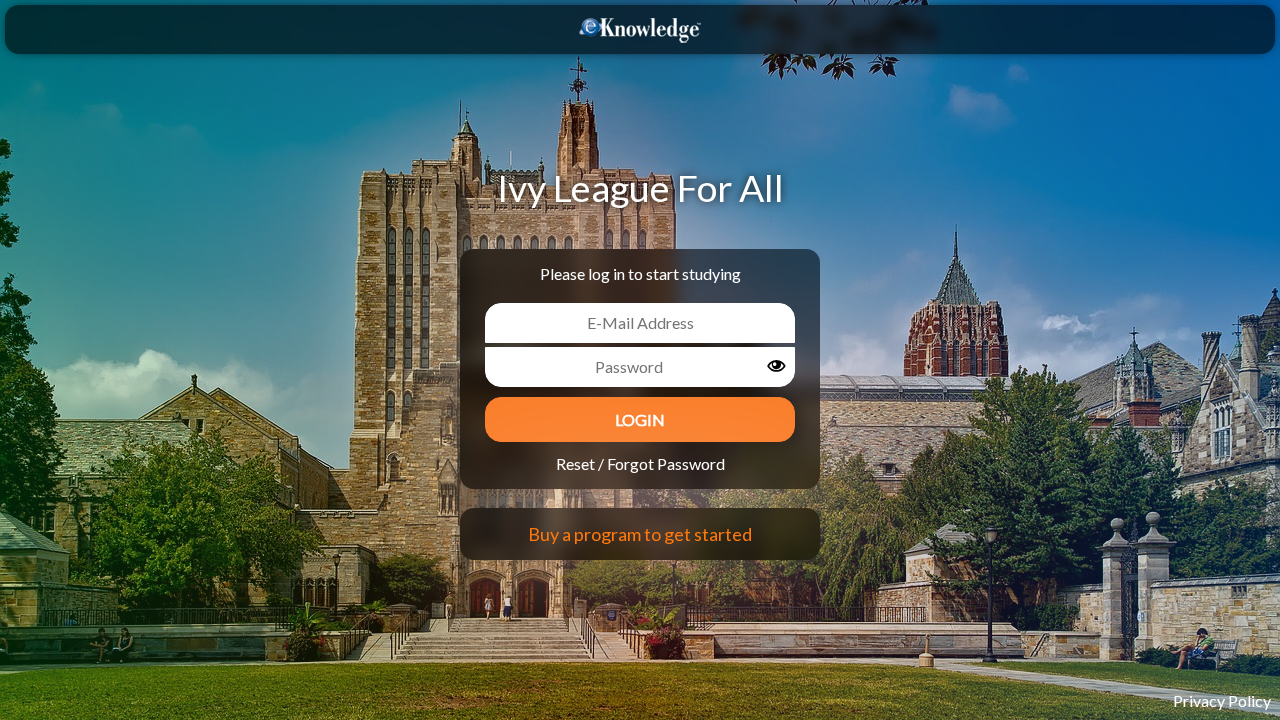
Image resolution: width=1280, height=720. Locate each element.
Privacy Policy (1222, 700)
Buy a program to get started (640, 534)
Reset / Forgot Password (640, 463)
